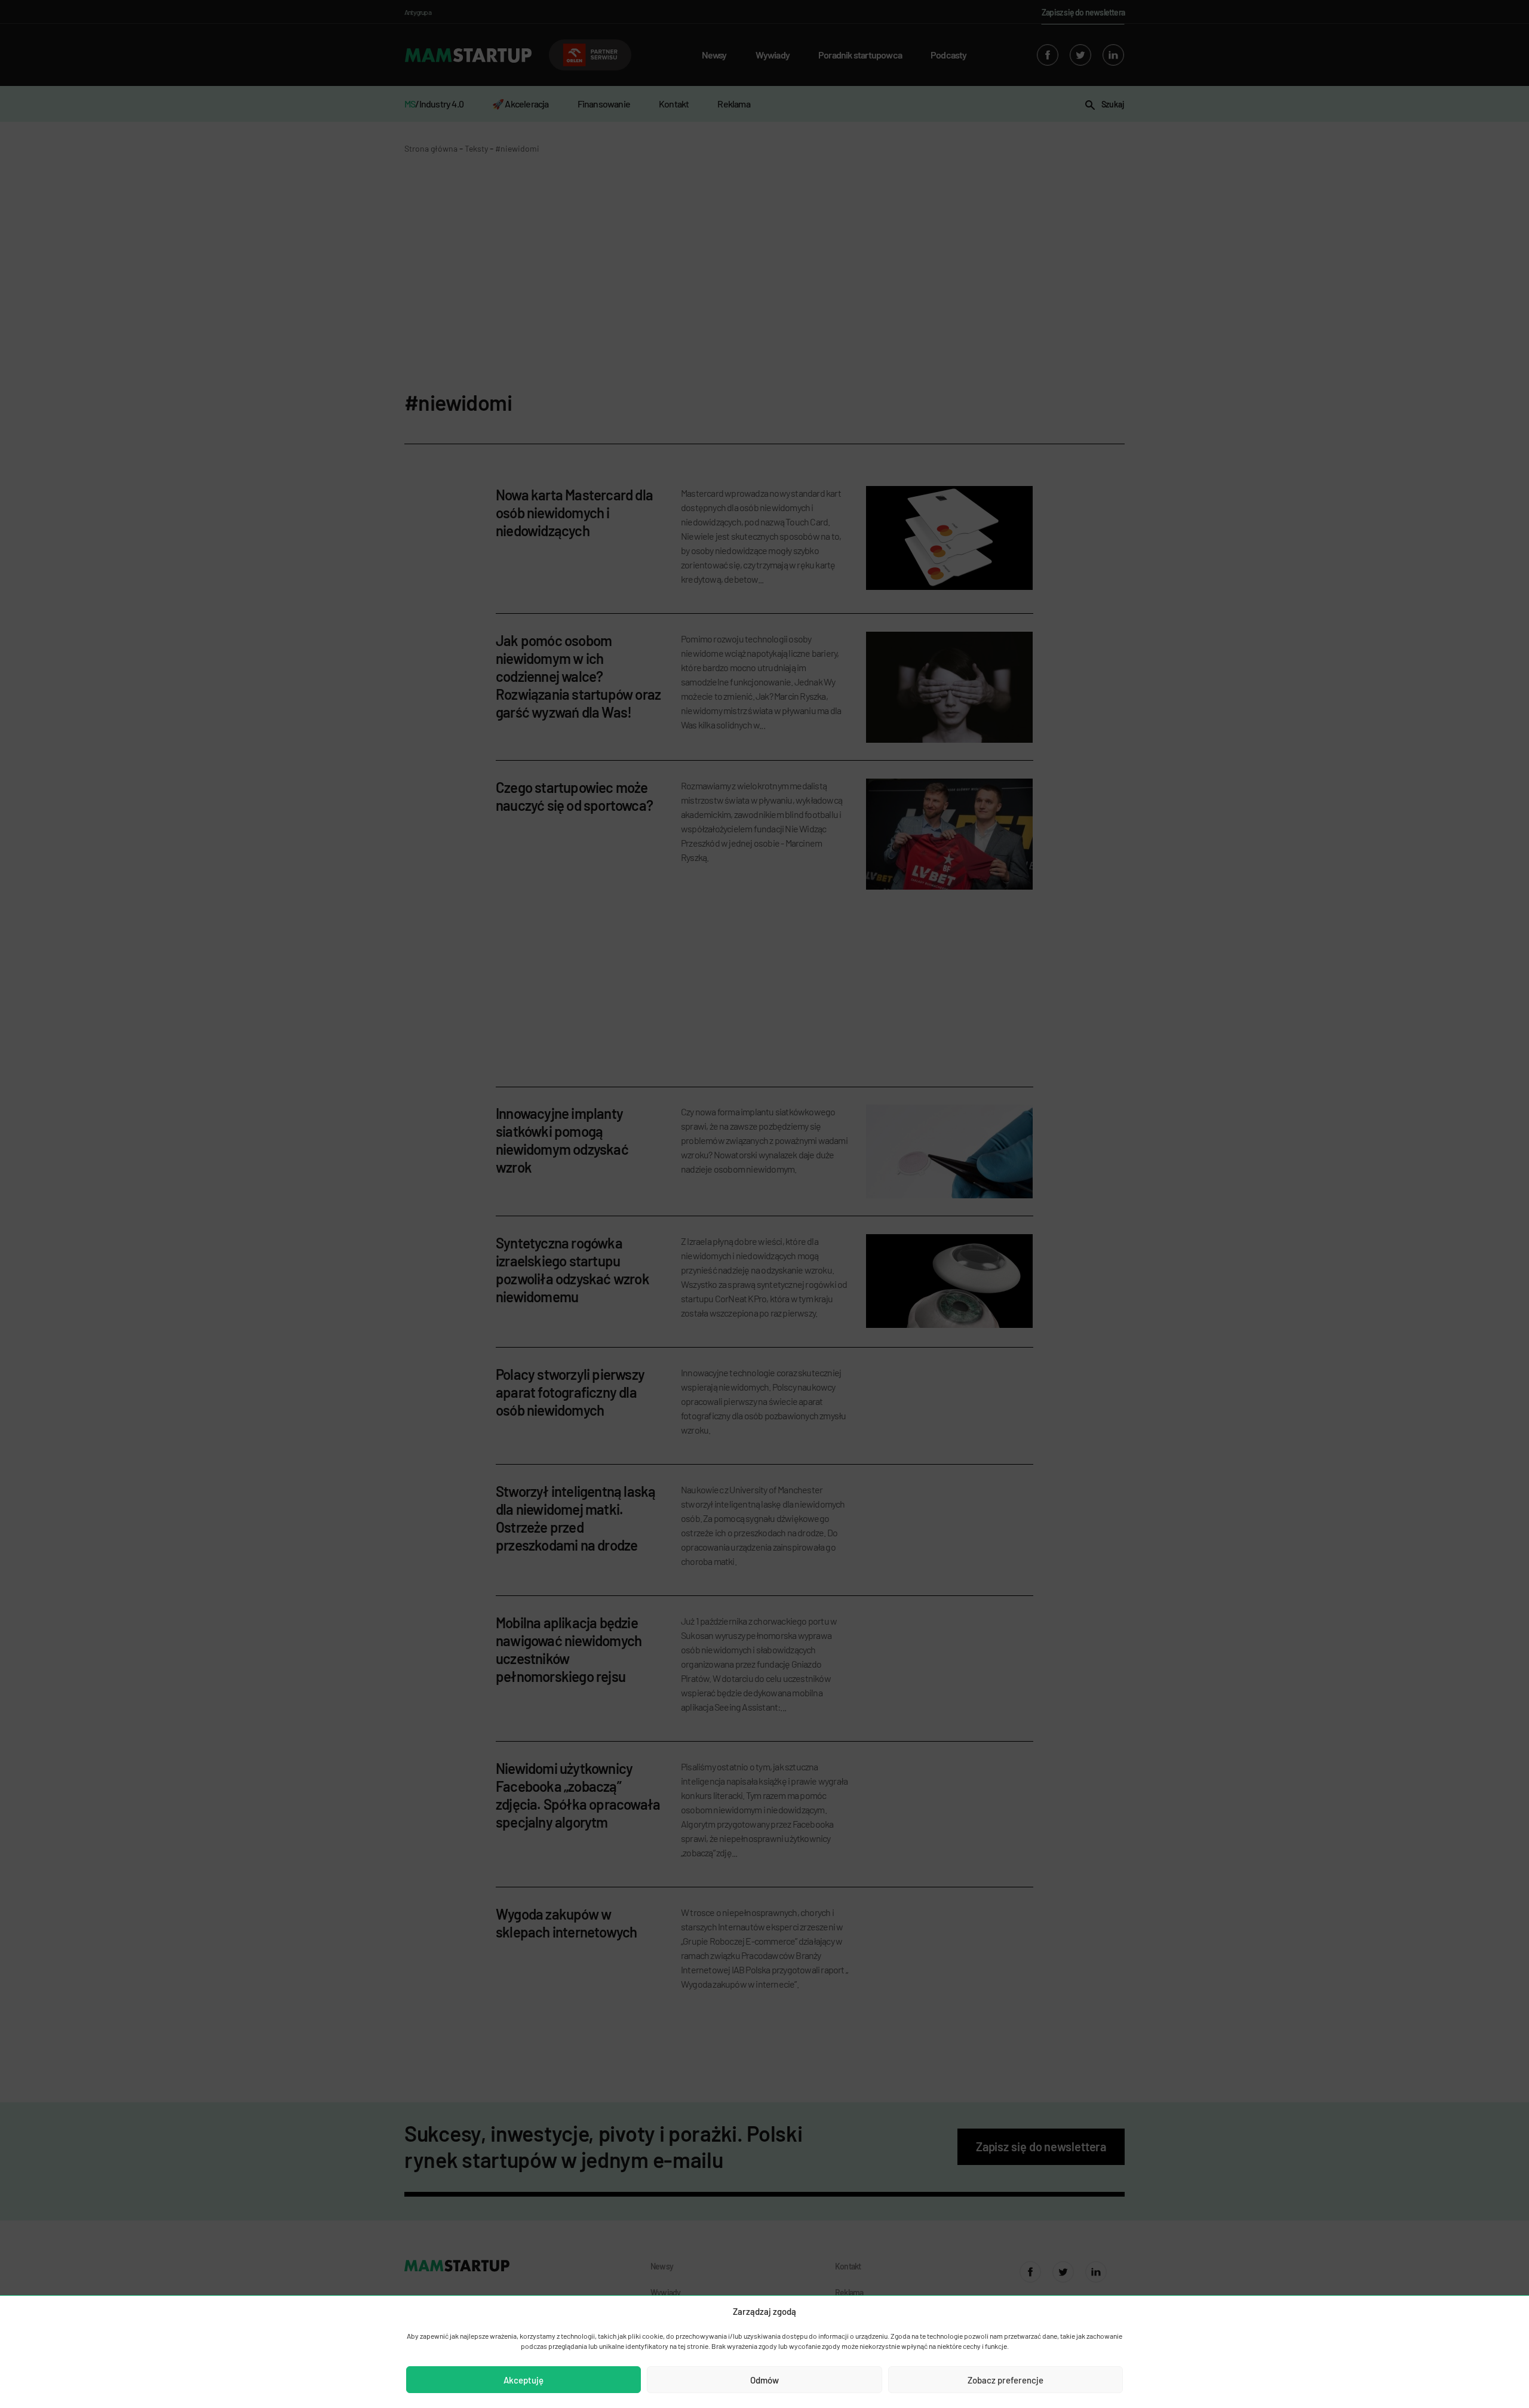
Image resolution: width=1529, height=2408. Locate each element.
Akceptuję (524, 2380)
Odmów (764, 2380)
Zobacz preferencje (1005, 2380)
